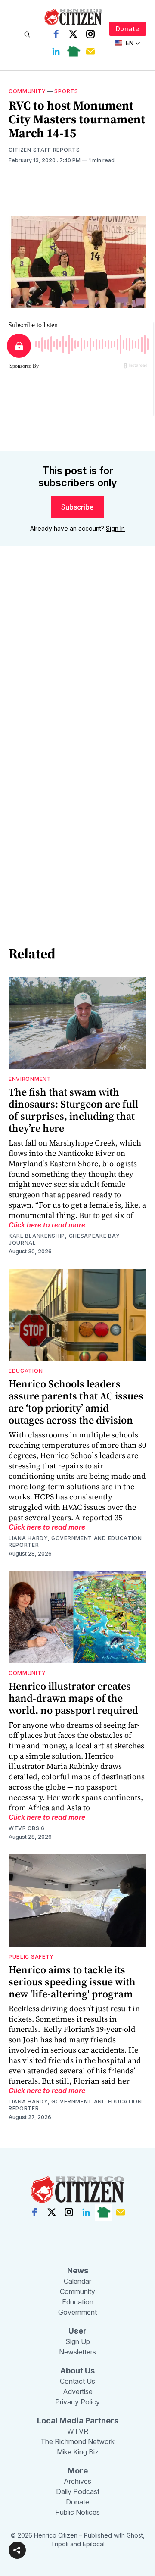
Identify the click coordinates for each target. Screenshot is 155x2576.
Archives (77, 2481)
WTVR (78, 2431)
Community (27, 91)
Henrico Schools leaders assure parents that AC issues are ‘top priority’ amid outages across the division (76, 1402)
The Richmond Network (77, 2441)
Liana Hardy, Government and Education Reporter (75, 1542)
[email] (90, 51)
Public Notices (77, 2512)
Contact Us (77, 2381)
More (78, 2471)
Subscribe (77, 507)
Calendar (77, 2281)
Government (77, 2312)
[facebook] (56, 34)
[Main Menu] (15, 34)
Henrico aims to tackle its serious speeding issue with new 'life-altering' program (72, 1982)
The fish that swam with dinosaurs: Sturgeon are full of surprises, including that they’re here (73, 1110)
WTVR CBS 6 (27, 1828)
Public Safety (31, 1957)
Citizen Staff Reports (44, 150)
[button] (17, 2550)
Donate (128, 29)
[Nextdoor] (73, 51)
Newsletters (77, 2352)
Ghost (135, 2535)
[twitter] (73, 34)
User (77, 2331)
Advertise (78, 2391)
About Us (77, 2371)
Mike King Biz (78, 2452)
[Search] (27, 34)
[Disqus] (77, 676)
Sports (66, 91)
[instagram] (90, 34)
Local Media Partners (78, 2421)
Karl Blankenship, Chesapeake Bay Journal (64, 1239)
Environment (30, 1079)
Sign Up (78, 2341)
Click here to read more (47, 1225)
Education (26, 1371)
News (78, 2271)
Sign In (115, 528)
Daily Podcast (78, 2491)
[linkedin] (56, 51)
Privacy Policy (77, 2402)
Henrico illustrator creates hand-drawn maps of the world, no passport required (73, 1698)
